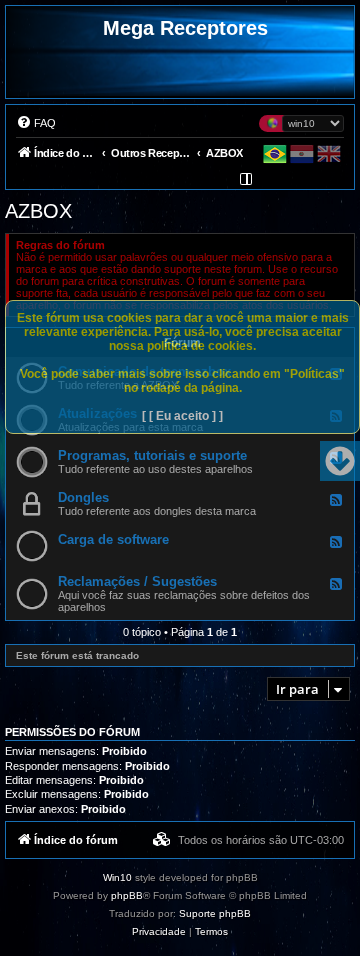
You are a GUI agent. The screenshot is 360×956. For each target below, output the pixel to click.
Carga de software (113, 539)
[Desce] (340, 461)
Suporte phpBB (215, 913)
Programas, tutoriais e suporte (152, 455)
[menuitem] (36, 123)
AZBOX (38, 211)
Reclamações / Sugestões (137, 581)
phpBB (127, 895)
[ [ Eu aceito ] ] (182, 416)
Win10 (117, 877)
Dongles (83, 497)
